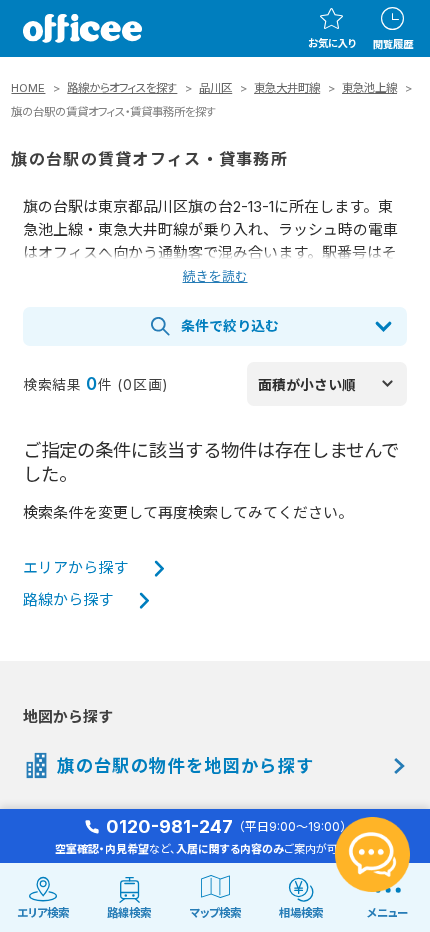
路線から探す (68, 600)
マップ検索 (215, 913)
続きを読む (215, 276)
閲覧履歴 (393, 44)
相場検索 (301, 913)
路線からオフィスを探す (122, 88)
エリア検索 (43, 913)
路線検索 (129, 913)
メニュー (387, 913)
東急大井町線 (287, 88)
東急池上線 (369, 88)
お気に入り (332, 43)
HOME (28, 88)
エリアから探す (75, 568)
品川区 (215, 88)
